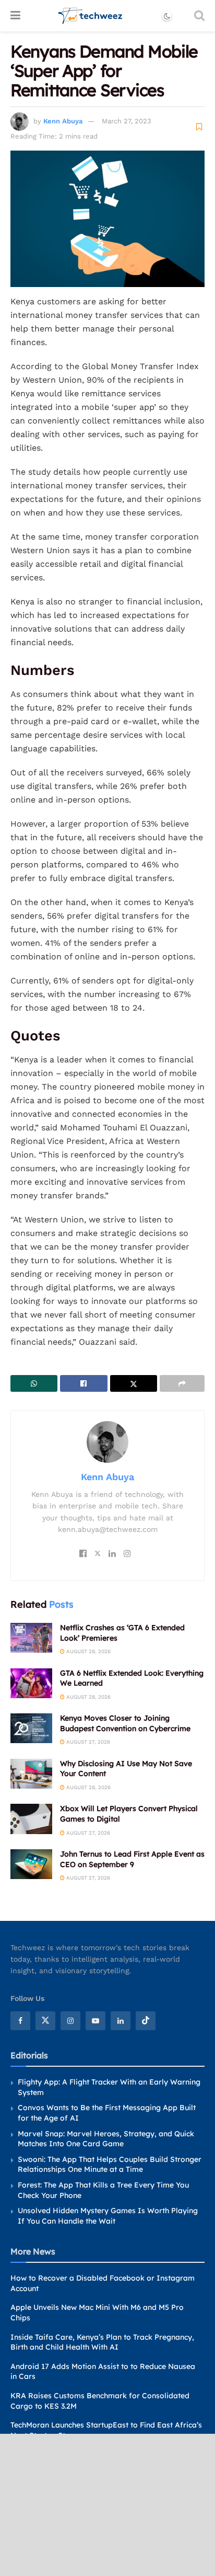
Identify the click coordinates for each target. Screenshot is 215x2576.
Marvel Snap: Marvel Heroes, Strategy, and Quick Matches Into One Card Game (106, 2139)
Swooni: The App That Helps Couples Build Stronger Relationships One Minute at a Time (110, 2165)
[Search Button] (199, 16)
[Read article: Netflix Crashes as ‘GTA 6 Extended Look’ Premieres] (31, 1638)
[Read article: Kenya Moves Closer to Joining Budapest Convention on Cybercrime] (31, 1728)
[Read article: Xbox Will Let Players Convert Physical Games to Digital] (31, 1819)
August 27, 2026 (87, 1742)
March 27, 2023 (127, 121)
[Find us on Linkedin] (121, 2021)
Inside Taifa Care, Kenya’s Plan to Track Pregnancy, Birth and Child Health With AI (102, 2342)
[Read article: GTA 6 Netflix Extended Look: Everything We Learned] (31, 1683)
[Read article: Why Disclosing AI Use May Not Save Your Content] (31, 1774)
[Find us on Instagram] (70, 2021)
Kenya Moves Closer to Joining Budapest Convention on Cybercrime (125, 1723)
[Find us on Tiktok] (146, 2021)
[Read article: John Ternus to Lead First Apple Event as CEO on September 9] (31, 1864)
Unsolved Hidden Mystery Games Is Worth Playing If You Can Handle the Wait (108, 2216)
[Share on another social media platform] (182, 1383)
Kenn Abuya (63, 121)
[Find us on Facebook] (20, 2021)
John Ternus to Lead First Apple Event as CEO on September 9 (132, 1859)
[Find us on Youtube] (95, 2021)
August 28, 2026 (88, 1651)
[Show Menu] (15, 16)
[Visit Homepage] (91, 16)
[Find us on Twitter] (45, 2021)
